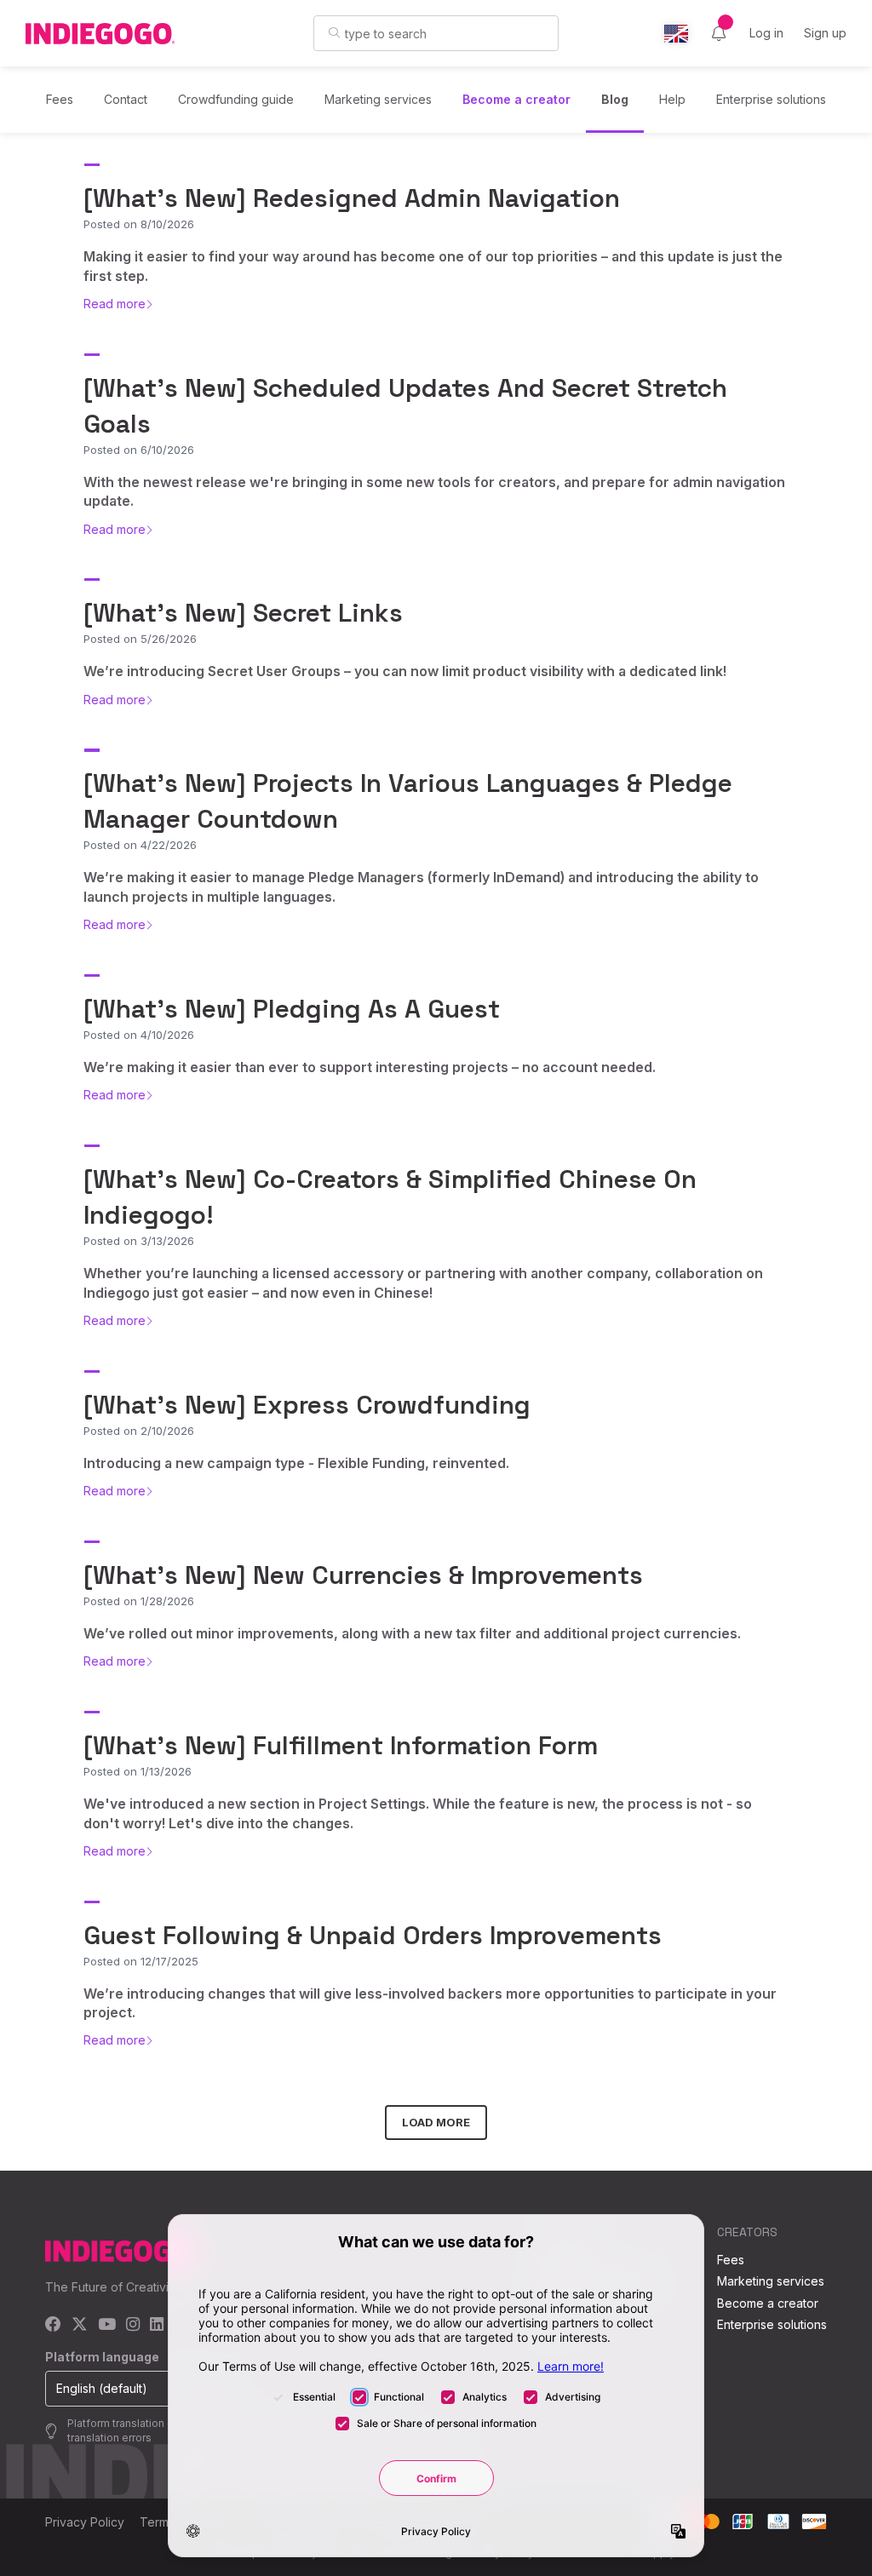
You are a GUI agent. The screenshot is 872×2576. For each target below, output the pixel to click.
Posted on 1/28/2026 (139, 1601)
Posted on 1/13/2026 (138, 1771)
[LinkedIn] (157, 2325)
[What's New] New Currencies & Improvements (363, 1575)
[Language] (676, 34)
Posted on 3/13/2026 (139, 1241)
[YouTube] (107, 2325)
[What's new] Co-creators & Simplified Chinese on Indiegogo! (390, 1197)
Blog (615, 99)
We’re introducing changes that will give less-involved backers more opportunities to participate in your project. (430, 2003)
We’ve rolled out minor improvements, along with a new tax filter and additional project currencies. (412, 1633)
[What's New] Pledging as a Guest (292, 1009)
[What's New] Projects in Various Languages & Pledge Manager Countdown (408, 801)
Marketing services (378, 99)
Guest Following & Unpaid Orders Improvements (373, 1935)
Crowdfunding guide (236, 99)
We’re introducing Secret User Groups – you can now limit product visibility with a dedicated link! (405, 671)
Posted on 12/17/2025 (141, 1961)
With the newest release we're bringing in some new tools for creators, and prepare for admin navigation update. (434, 491)
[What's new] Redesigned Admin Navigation (352, 198)
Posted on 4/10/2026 (139, 1035)
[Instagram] (133, 2325)
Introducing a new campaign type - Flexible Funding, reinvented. (296, 1463)
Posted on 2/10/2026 (139, 1431)
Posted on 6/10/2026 (139, 450)
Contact (126, 99)
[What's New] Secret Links (243, 613)
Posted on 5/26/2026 (140, 639)
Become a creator (516, 99)
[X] (80, 2325)
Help (672, 99)
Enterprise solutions (771, 99)
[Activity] (719, 33)
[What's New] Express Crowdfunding (307, 1405)
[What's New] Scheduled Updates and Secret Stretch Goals (405, 406)
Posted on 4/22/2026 (140, 845)
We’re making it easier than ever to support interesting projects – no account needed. (370, 1067)
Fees (60, 99)
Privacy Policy (85, 2522)
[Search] (334, 32)
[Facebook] (53, 2325)
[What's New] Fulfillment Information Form (341, 1745)
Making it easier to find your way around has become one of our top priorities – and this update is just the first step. (433, 266)
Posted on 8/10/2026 (139, 224)
